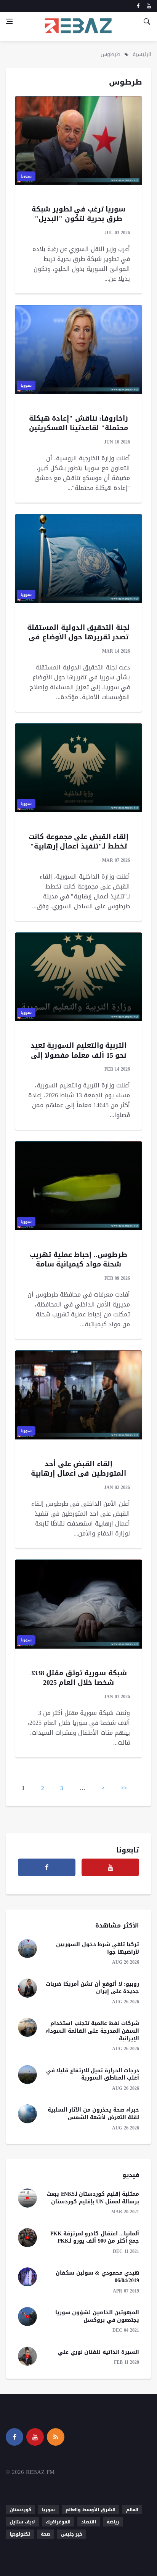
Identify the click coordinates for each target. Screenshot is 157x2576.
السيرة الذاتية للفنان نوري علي (99, 2352)
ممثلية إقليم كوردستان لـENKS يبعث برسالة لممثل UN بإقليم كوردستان (93, 2198)
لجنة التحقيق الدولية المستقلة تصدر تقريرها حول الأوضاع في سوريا (78, 637)
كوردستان (20, 2510)
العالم (132, 2510)
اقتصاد (89, 2522)
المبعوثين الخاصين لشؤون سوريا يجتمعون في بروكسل (97, 2316)
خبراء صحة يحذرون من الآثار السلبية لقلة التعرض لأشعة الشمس (94, 2114)
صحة (46, 2534)
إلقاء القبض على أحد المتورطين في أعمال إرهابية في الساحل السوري (78, 1473)
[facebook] (138, 6)
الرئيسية (142, 54)
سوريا (26, 176)
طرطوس (111, 54)
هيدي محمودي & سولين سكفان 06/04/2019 (97, 2277)
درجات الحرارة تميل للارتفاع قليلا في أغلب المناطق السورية (93, 2074)
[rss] (56, 2437)
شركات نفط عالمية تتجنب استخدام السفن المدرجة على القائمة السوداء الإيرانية (92, 2031)
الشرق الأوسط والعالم (91, 2510)
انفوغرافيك (58, 2522)
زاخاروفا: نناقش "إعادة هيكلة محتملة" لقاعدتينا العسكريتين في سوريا (79, 428)
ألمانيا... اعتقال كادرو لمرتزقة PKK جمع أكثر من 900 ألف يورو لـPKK (95, 2237)
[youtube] (149, 6)
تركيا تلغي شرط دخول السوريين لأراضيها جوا (98, 1948)
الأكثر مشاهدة (117, 1925)
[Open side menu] (9, 21)
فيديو (131, 2175)
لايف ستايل (22, 2522)
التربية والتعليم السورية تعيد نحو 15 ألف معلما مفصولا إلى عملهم (79, 1055)
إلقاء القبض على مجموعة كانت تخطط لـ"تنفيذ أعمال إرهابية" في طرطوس (78, 846)
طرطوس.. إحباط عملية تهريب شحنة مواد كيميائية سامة (78, 1259)
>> (124, 1788)
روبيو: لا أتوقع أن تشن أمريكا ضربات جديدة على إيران (92, 1988)
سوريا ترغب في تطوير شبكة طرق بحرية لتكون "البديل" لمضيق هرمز (78, 219)
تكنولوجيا (20, 2534)
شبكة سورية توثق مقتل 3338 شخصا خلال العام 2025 (79, 1678)
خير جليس (72, 2534)
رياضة (113, 2522)
